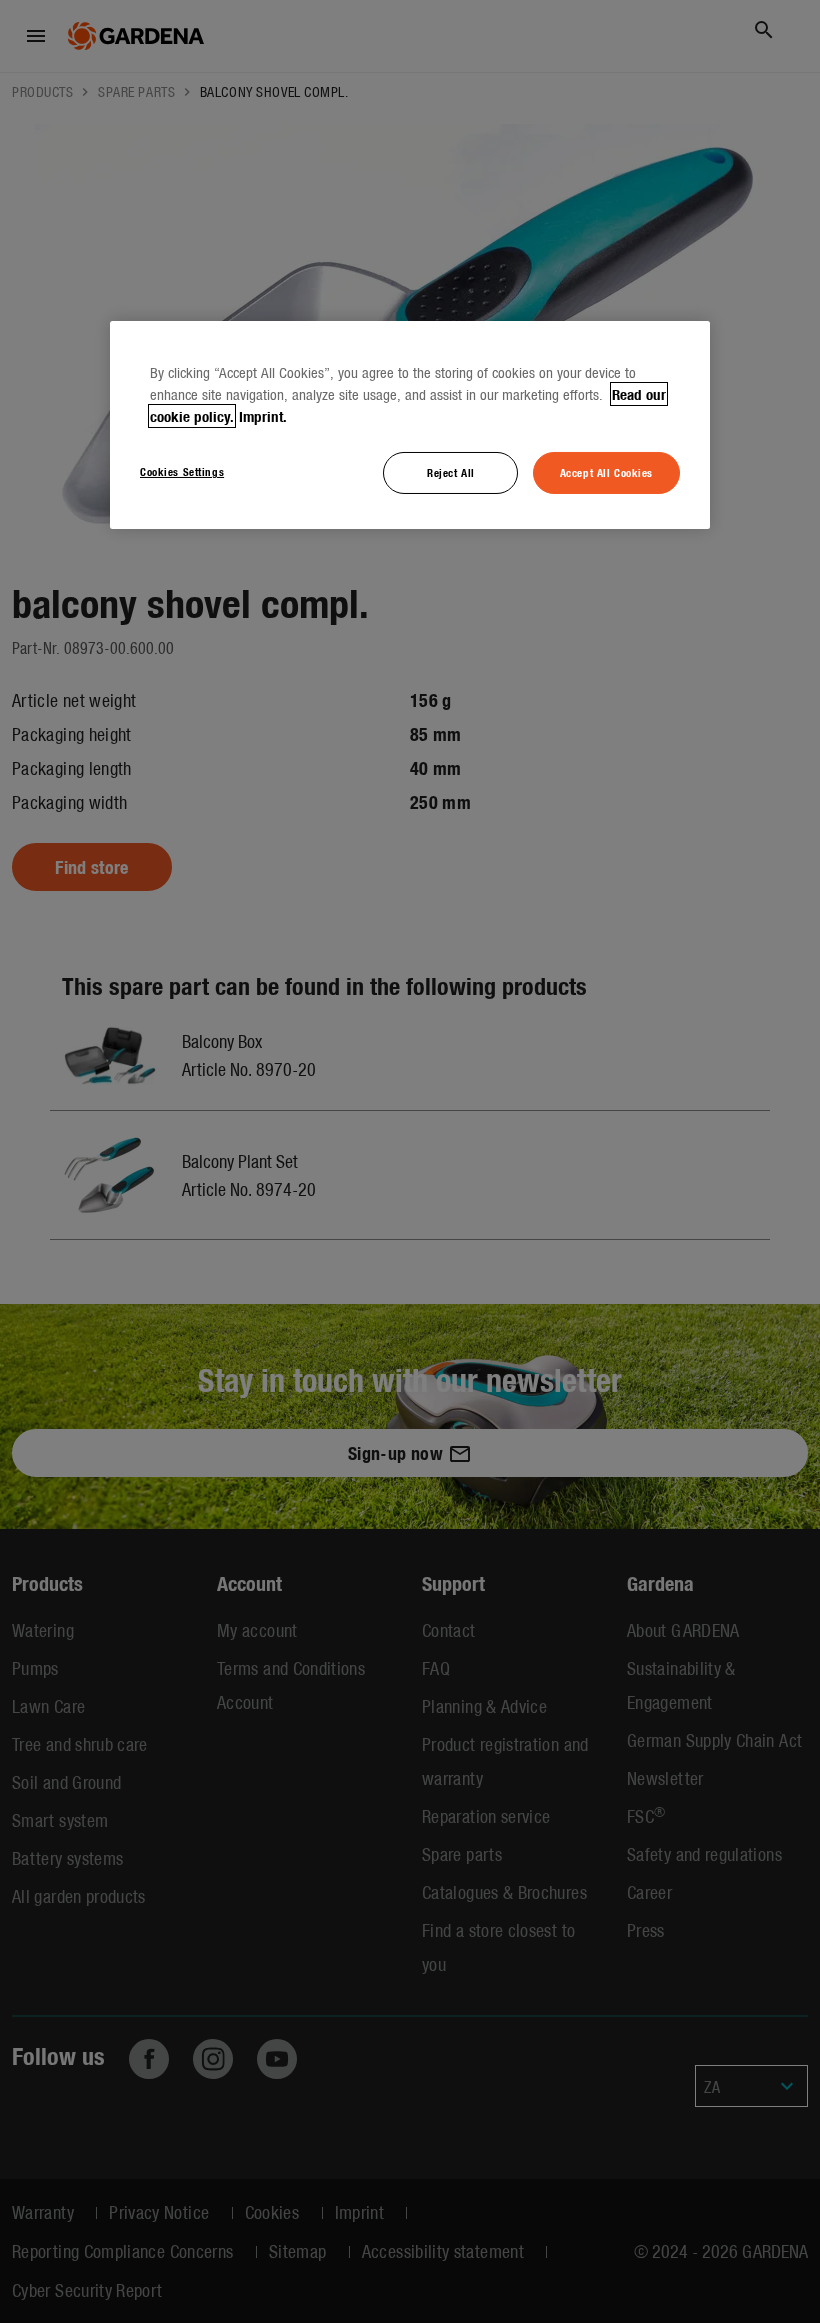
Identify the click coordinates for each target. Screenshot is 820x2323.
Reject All (451, 472)
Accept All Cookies (606, 472)
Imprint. (263, 416)
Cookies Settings (182, 471)
